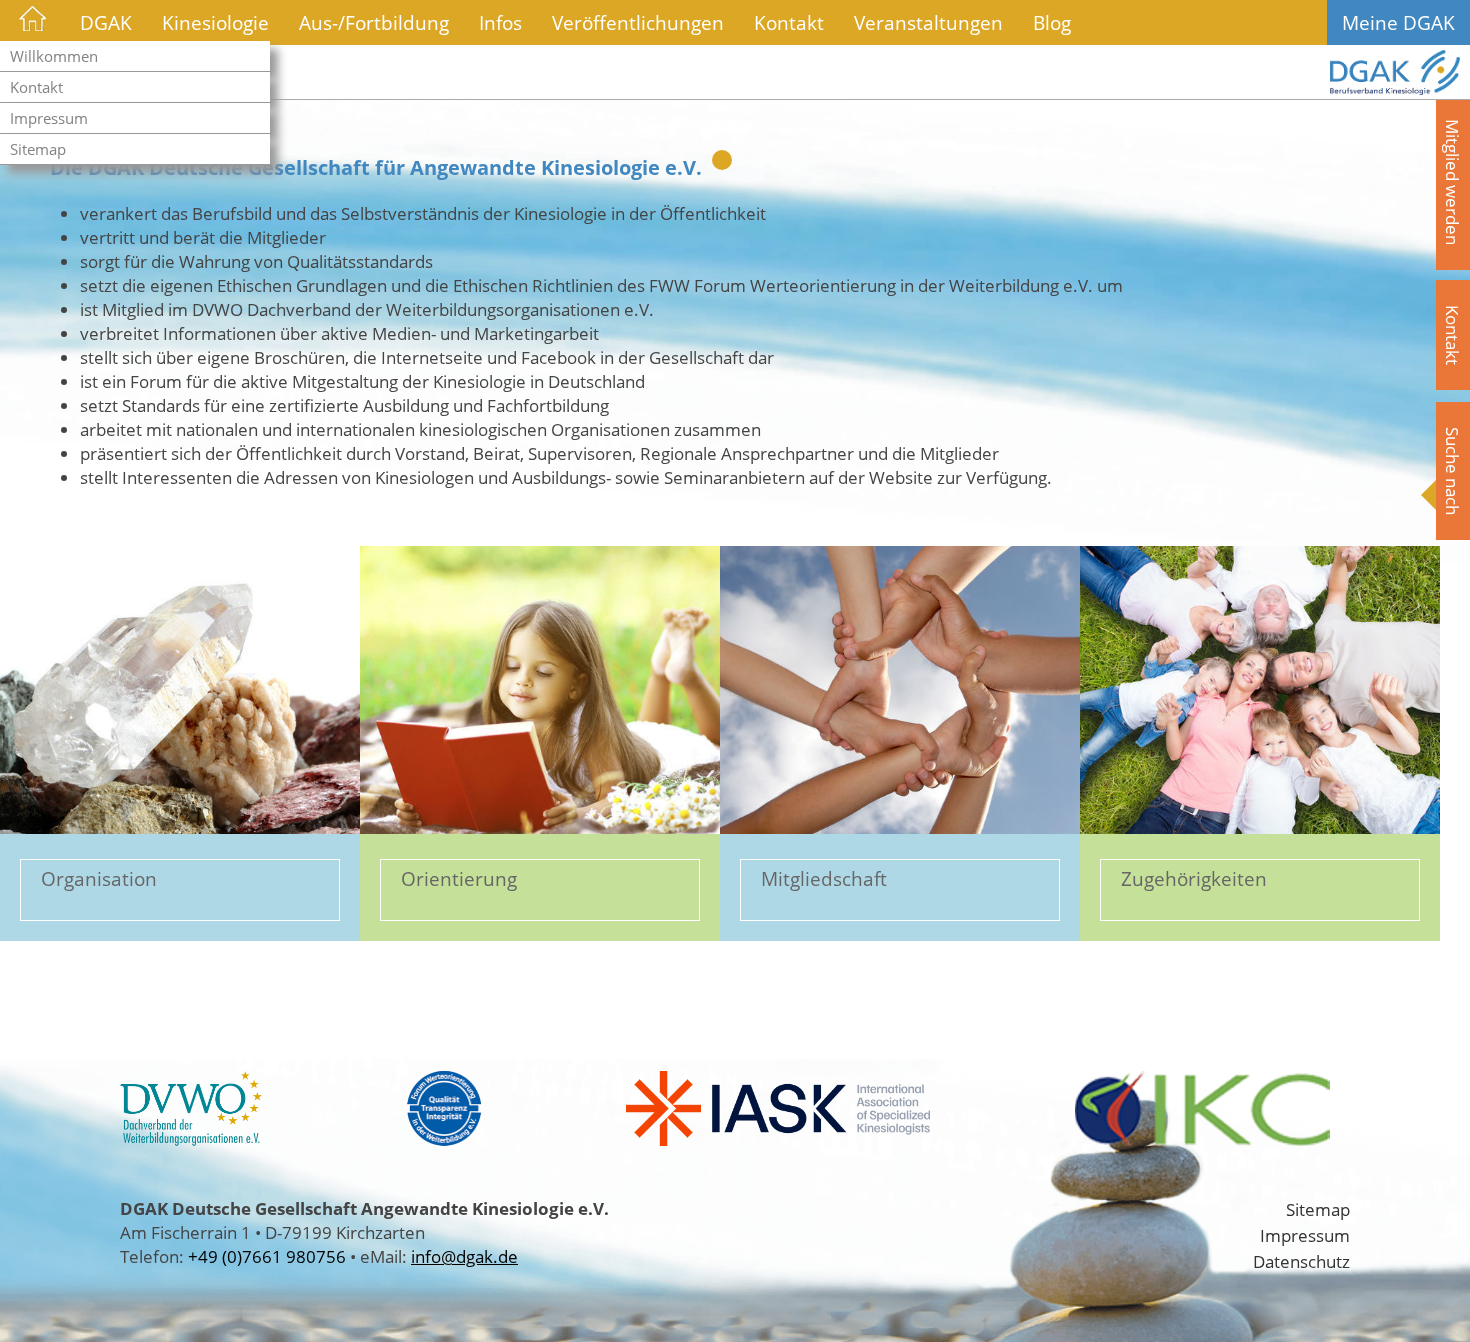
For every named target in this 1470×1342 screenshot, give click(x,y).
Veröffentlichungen (638, 22)
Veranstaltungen (928, 22)
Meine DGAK (1398, 22)
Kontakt (36, 87)
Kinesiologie (215, 22)
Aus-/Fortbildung (374, 22)
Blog (1052, 22)
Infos (500, 22)
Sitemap (38, 149)
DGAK (106, 22)
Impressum (49, 118)
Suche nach (1453, 471)
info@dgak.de (464, 1256)
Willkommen (54, 56)
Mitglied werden (1453, 182)
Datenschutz (1301, 1261)
